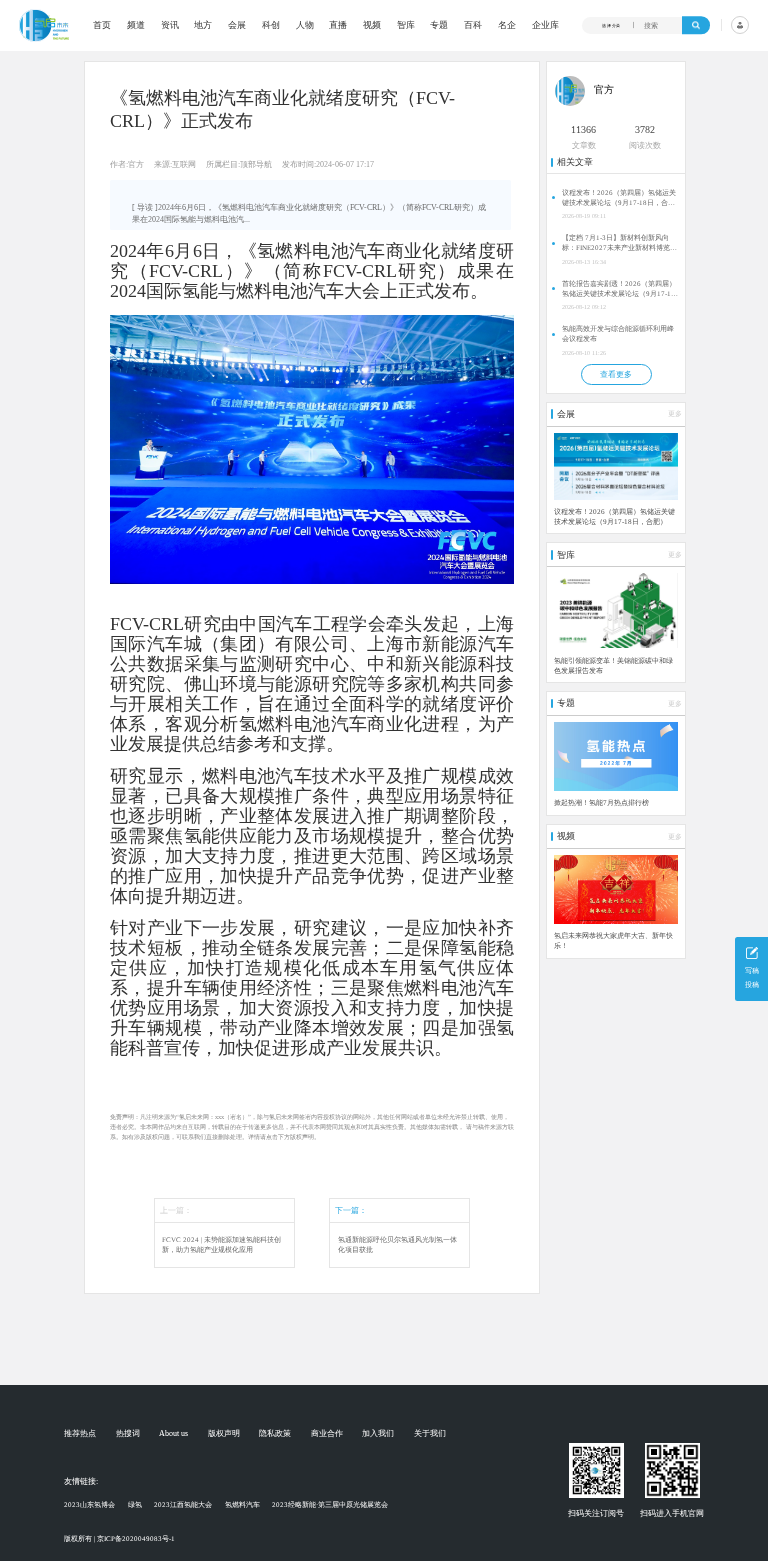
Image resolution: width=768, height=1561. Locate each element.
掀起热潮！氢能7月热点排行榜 (601, 803)
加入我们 (378, 1434)
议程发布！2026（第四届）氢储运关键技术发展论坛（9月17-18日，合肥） (619, 198)
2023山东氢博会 (89, 1505)
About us (173, 1434)
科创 (271, 25)
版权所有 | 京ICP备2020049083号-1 (119, 1539)
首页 (102, 25)
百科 (473, 25)
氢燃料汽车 (242, 1505)
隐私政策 (275, 1434)
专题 (439, 25)
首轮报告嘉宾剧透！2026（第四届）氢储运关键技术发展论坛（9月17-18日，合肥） (619, 289)
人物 (305, 25)
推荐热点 (80, 1434)
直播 (338, 25)
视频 (372, 25)
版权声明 (224, 1434)
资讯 (170, 25)
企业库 (545, 25)
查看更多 (616, 374)
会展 (237, 25)
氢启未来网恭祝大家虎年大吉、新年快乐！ (613, 941)
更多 (675, 414)
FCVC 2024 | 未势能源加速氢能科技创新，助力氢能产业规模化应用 (221, 1245)
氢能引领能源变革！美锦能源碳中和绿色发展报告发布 (613, 666)
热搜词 (128, 1434)
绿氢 (135, 1505)
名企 (507, 25)
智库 (406, 25)
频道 (136, 25)
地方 (203, 25)
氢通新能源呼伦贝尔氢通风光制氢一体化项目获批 (397, 1245)
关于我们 (430, 1434)
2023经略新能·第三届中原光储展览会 (330, 1505)
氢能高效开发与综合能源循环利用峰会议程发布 (618, 334)
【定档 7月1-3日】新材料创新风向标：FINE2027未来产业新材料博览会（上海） (619, 243)
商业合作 (327, 1434)
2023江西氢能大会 (183, 1505)
